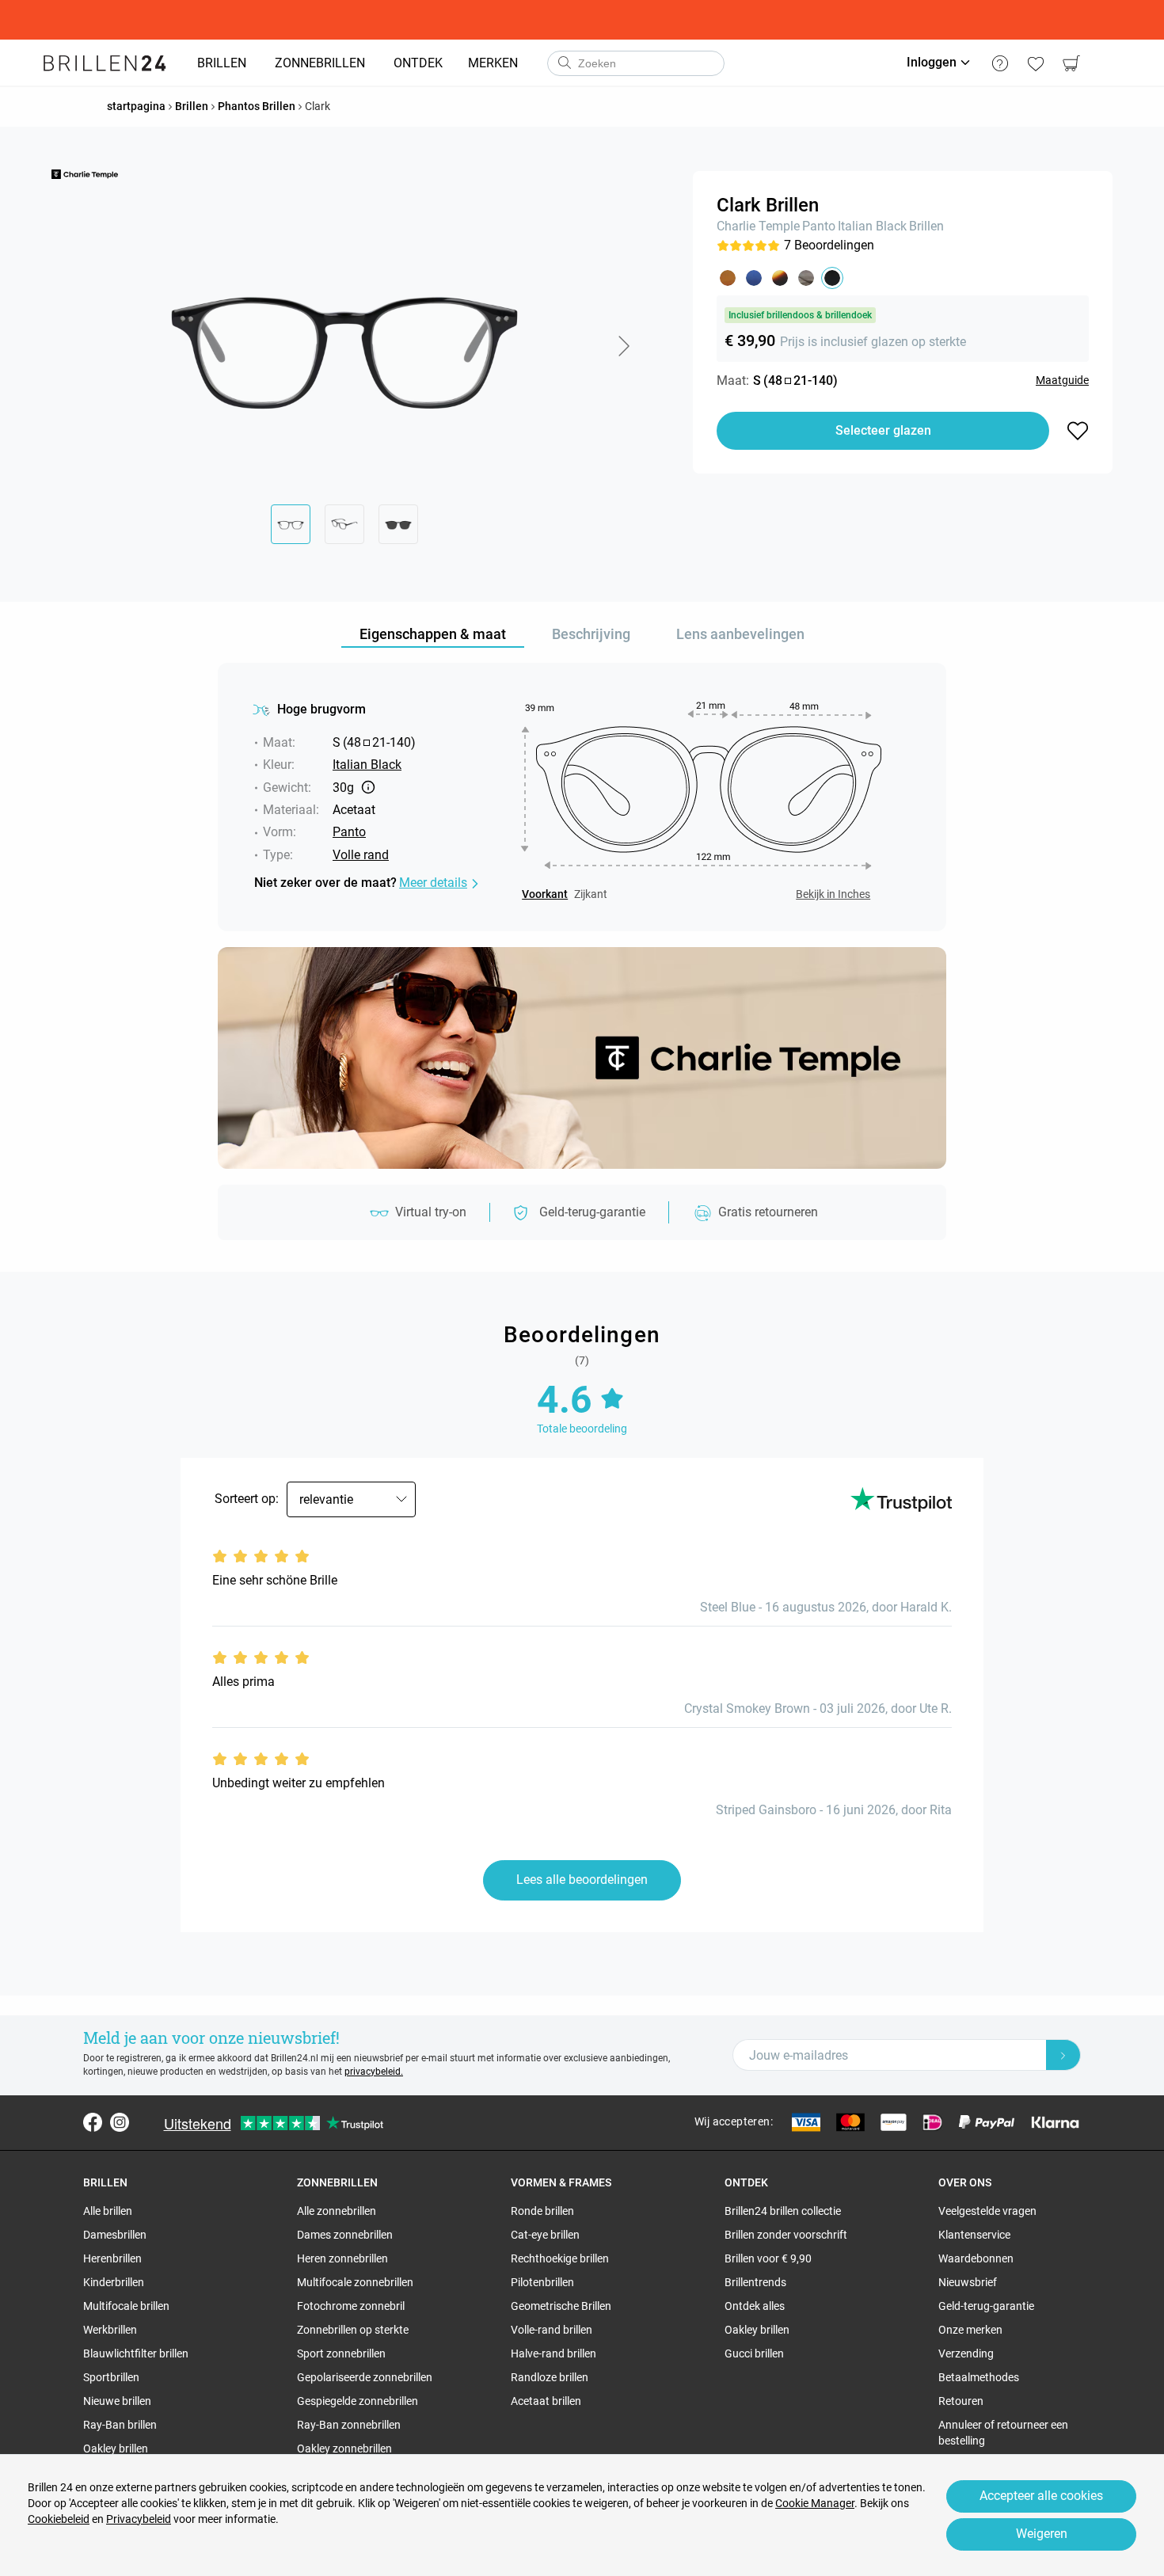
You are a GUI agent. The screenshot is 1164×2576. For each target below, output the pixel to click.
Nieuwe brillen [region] (117, 2401)
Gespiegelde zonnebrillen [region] (358, 2401)
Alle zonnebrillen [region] (337, 2211)
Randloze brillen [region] (550, 2377)
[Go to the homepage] (105, 63)
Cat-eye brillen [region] (545, 2235)
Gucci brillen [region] (754, 2353)
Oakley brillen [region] (116, 2449)
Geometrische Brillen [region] (561, 2306)
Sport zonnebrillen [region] (341, 2353)
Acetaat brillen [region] (546, 2401)
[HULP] (1000, 63)
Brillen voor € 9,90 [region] (768, 2258)
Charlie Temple (758, 226)
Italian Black (872, 226)
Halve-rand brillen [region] (553, 2353)
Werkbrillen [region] (110, 2330)
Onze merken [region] (970, 2330)
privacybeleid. (374, 2072)
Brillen (926, 226)
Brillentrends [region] (755, 2282)
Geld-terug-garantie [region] (986, 2306)
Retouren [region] (961, 2401)
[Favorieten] (1035, 63)
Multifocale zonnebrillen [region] (355, 2282)
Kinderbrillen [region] (114, 2282)
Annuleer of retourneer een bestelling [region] (1003, 2433)
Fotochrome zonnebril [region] (351, 2306)
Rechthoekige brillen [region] (560, 2258)
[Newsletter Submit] (1063, 2055)
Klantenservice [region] (974, 2235)
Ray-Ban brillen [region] (120, 2425)
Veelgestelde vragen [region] (987, 2211)
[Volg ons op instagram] (120, 2122)
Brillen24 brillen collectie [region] (783, 2211)
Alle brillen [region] (108, 2211)
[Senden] (564, 63)
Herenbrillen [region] (112, 2258)
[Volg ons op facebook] (93, 2122)
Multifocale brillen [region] (126, 2306)
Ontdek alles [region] (755, 2306)
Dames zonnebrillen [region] (345, 2235)
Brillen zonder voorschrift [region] (786, 2235)
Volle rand (361, 855)
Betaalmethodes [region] (979, 2377)
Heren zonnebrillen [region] (342, 2258)
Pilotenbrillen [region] (542, 2282)
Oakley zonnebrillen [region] (344, 2449)
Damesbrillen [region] (115, 2235)
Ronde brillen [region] (542, 2211)
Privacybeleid (139, 2519)
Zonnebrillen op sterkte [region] (353, 2330)
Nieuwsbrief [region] (968, 2282)
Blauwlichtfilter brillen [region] (136, 2353)
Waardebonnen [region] (976, 2258)
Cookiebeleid (59, 2519)
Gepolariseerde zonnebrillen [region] (365, 2377)
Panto (819, 226)
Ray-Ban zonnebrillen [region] (349, 2425)
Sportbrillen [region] (111, 2377)
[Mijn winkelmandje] (1071, 63)
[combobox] (636, 63)
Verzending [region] (966, 2353)
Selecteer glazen (883, 430)
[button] (623, 346)
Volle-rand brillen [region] (552, 2330)
